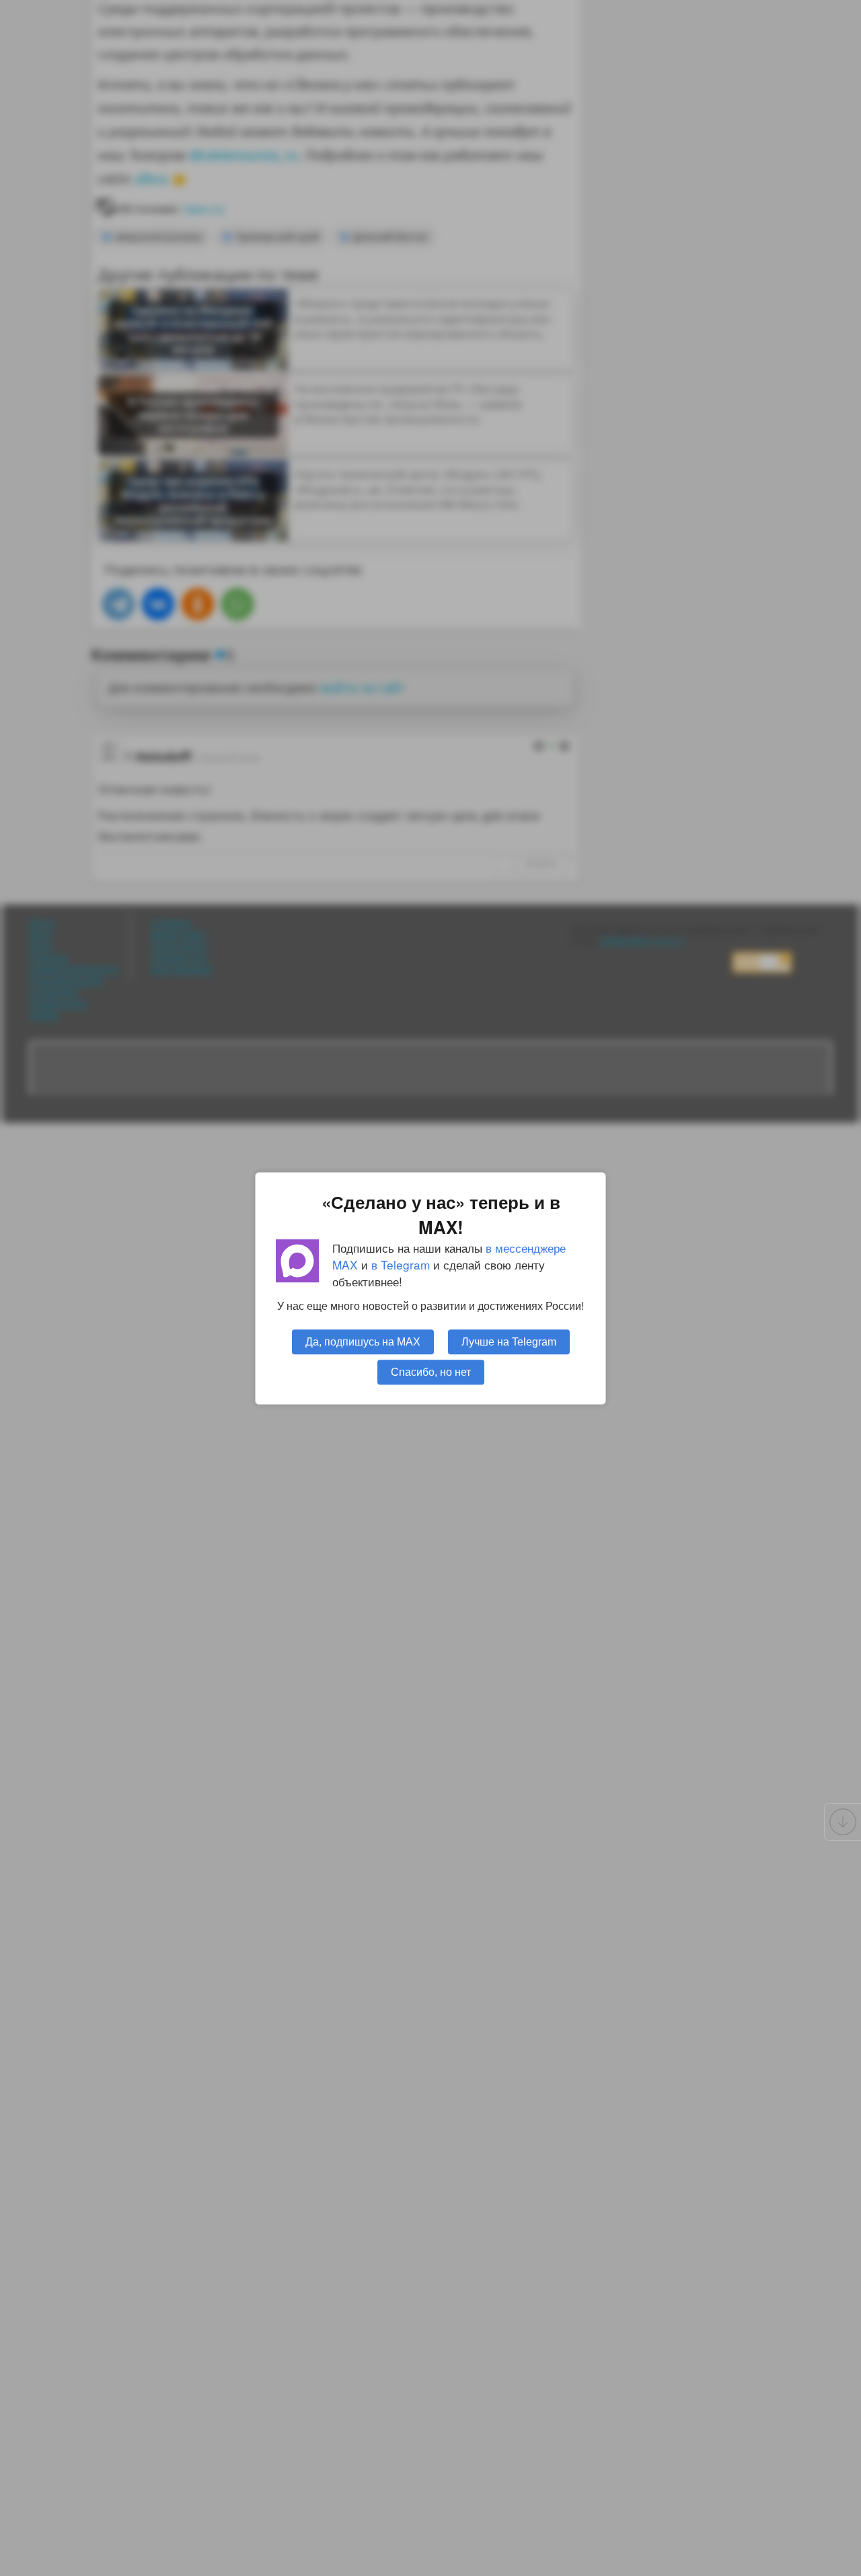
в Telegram (401, 1264)
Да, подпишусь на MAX (363, 1341)
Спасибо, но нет (431, 1371)
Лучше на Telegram (509, 1341)
